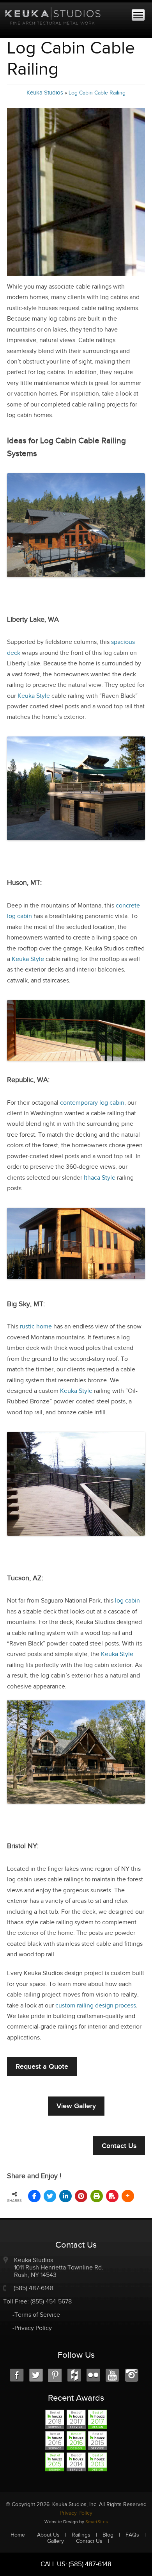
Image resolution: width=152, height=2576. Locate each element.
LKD (55, 2375)
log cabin (127, 1601)
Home (18, 2535)
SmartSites (97, 2522)
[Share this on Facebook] (34, 2196)
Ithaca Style (100, 1178)
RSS (93, 2375)
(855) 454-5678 (51, 2302)
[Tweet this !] (50, 2196)
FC (74, 2375)
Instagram (132, 2375)
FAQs (132, 2535)
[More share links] (128, 2196)
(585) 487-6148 (34, 2288)
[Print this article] (97, 2196)
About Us (48, 2535)
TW (36, 2375)
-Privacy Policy (32, 2328)
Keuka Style (34, 696)
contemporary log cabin (92, 1103)
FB (17, 2375)
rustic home (36, 1327)
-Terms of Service (36, 2315)
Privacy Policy (76, 2513)
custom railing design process (96, 2006)
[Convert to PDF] (112, 2196)
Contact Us (119, 2146)
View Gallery (76, 2106)
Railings (81, 2535)
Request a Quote (42, 2066)
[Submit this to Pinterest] (81, 2196)
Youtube (112, 2375)
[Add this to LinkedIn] (65, 2196)
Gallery (56, 2541)
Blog (108, 2535)
